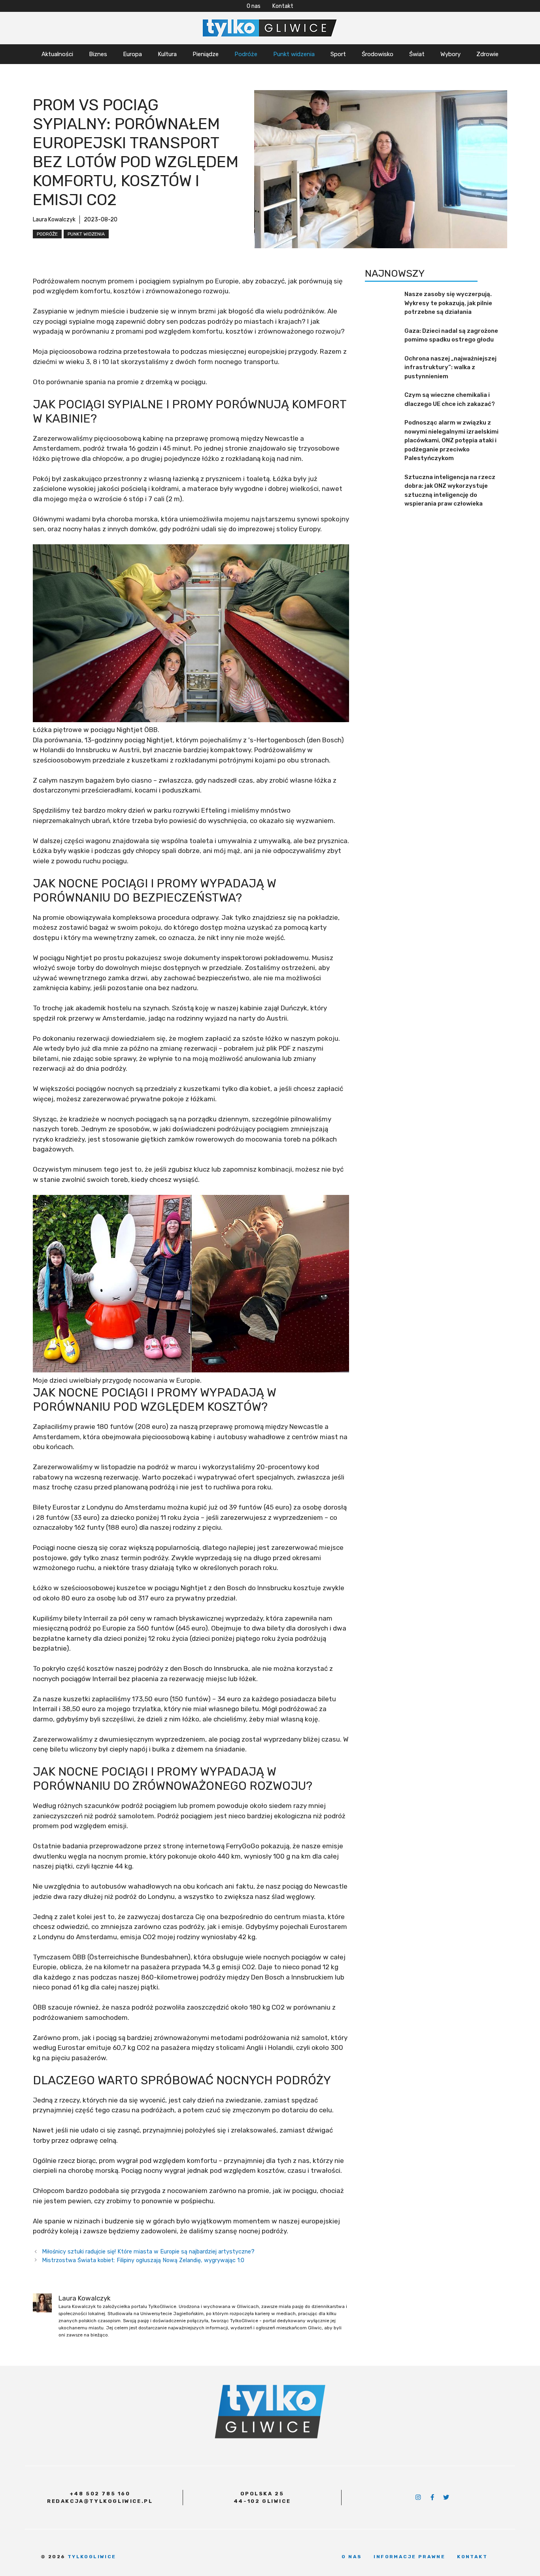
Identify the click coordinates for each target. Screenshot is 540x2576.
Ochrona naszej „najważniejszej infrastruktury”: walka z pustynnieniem (450, 367)
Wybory (450, 54)
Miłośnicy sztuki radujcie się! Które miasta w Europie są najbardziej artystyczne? (148, 2251)
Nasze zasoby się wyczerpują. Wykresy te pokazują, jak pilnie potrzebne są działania (448, 303)
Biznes (98, 54)
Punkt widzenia (294, 54)
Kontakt (283, 6)
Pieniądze (206, 54)
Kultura (167, 54)
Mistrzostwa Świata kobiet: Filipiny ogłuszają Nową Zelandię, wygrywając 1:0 (143, 2260)
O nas (254, 6)
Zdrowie (487, 54)
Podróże (246, 54)
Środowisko (378, 54)
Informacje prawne (409, 2557)
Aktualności (57, 54)
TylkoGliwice (92, 2557)
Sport (338, 54)
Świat (417, 54)
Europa (132, 54)
